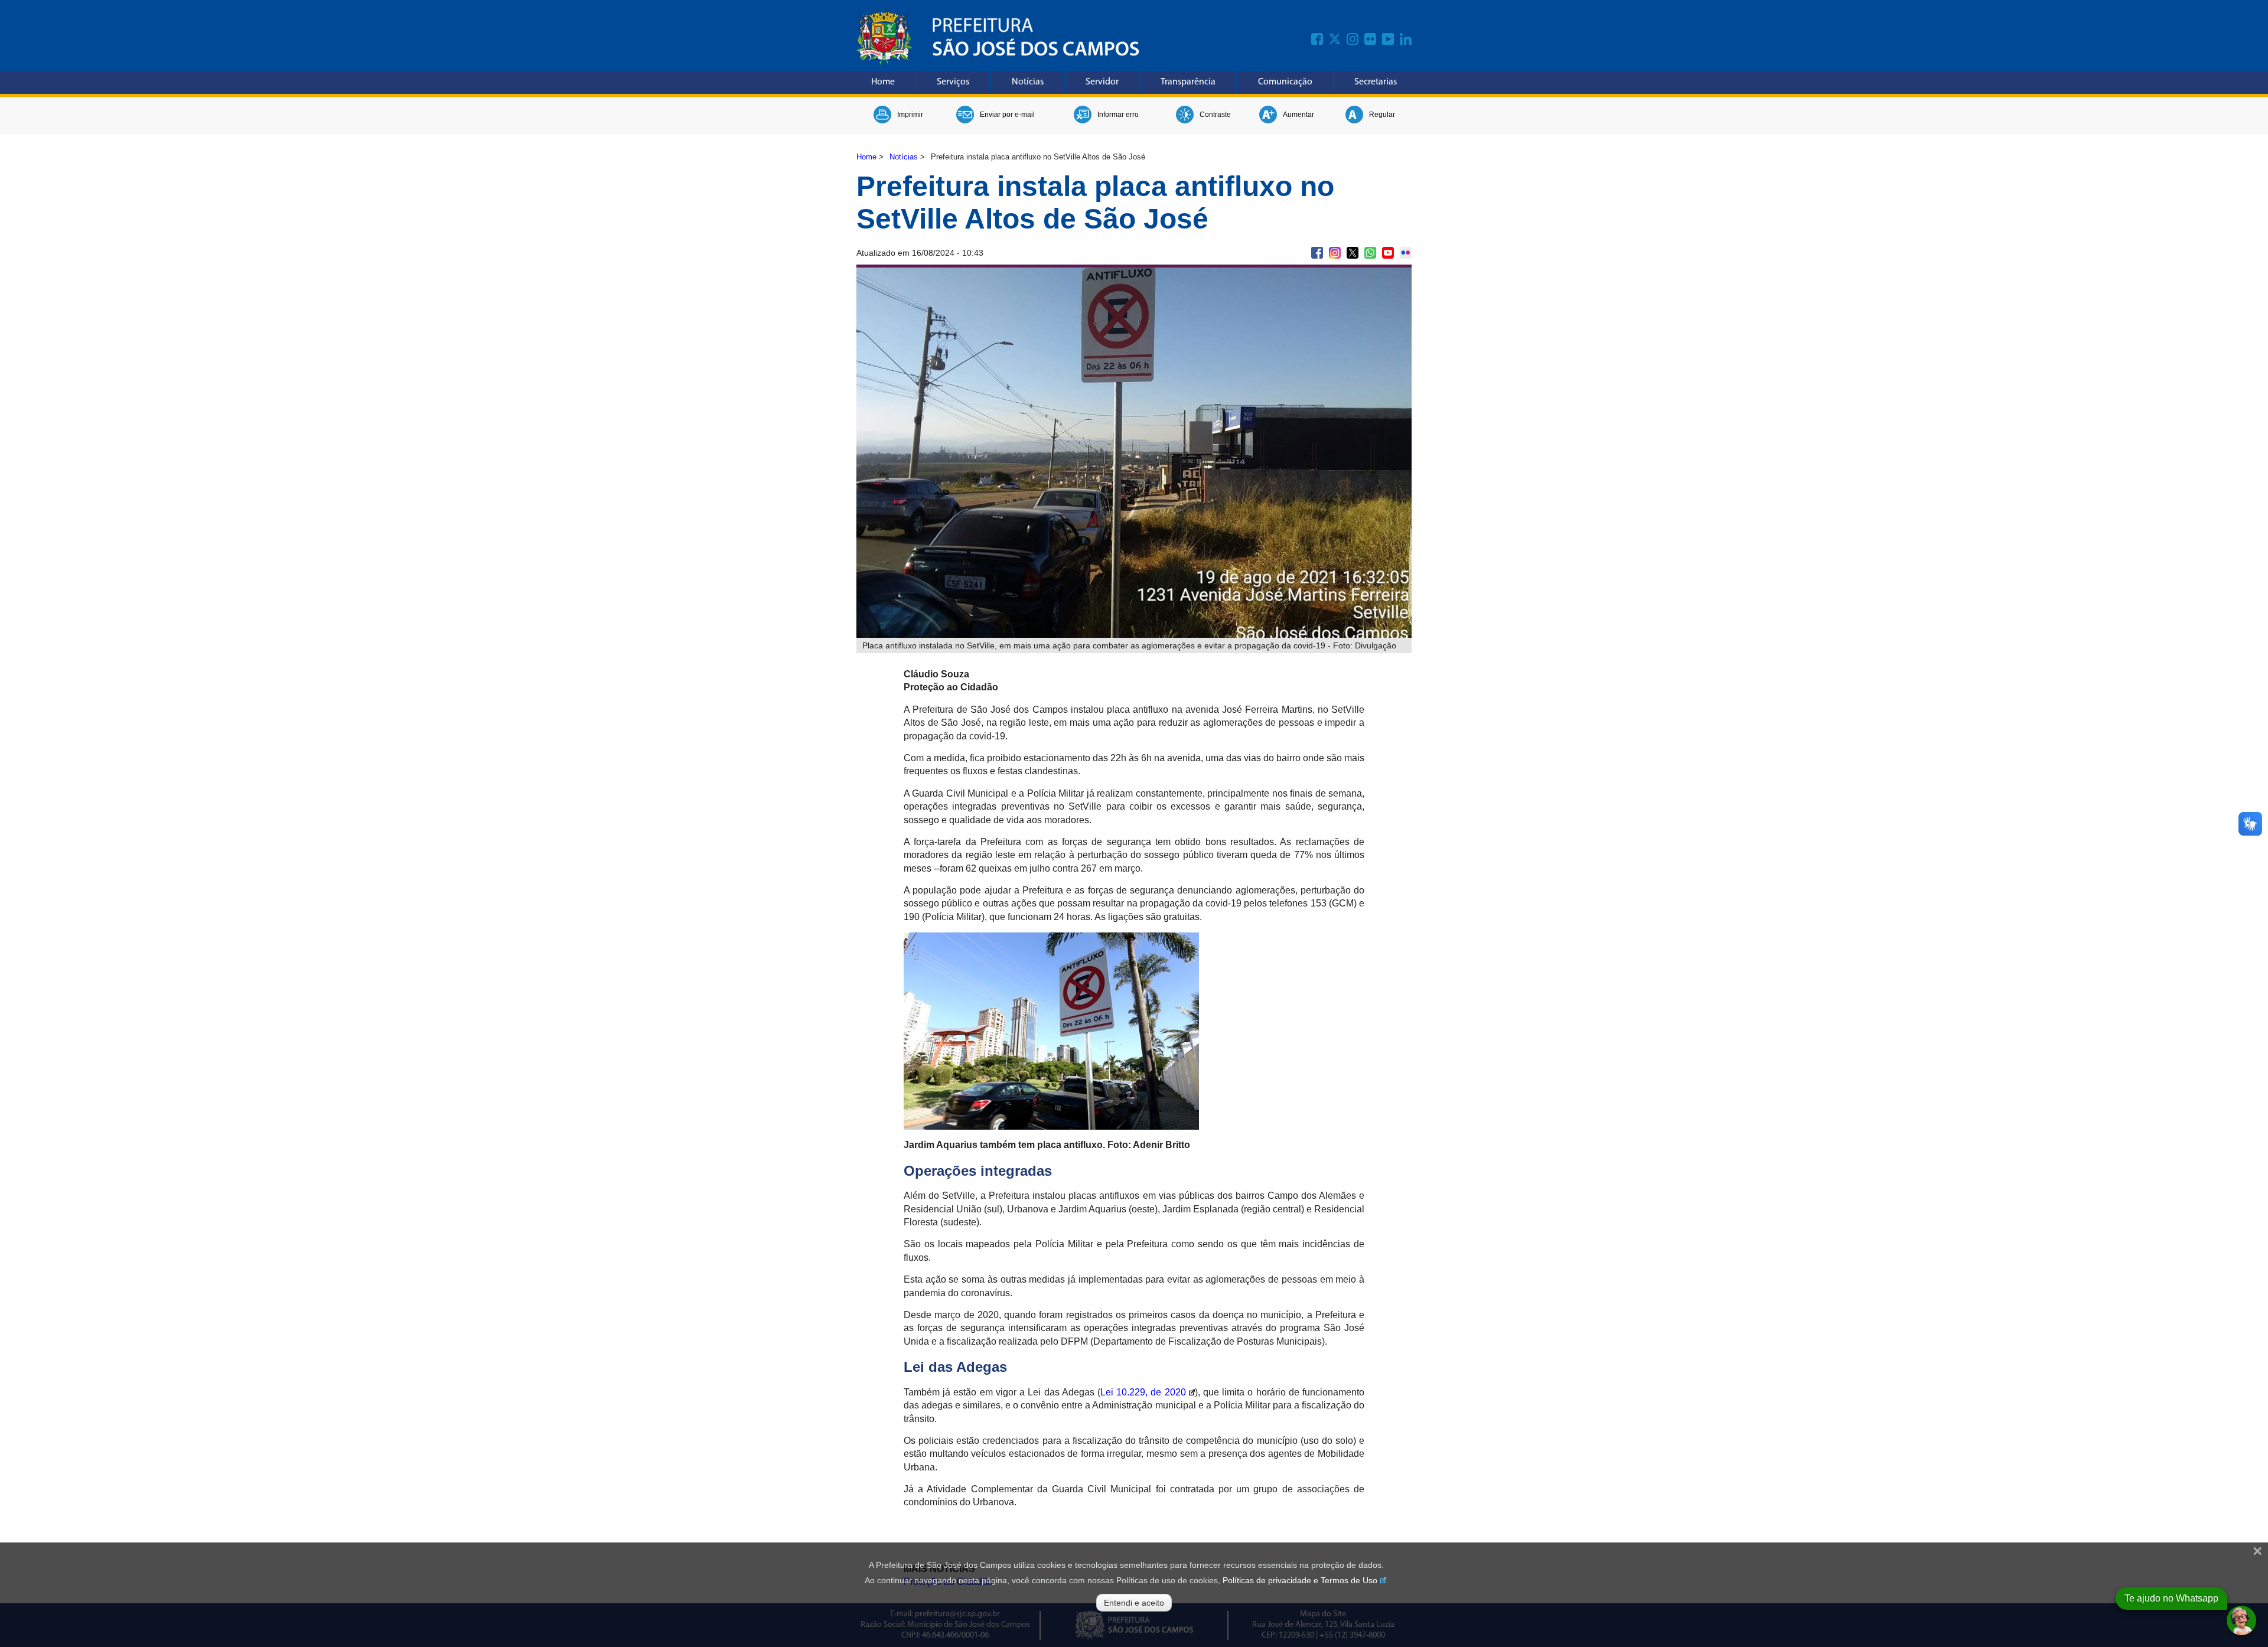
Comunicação (1285, 82)
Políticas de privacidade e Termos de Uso (1300, 1580)
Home (883, 82)
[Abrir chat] (2241, 1620)
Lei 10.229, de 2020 (1143, 1392)
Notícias (1028, 82)
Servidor (1102, 82)
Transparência (1188, 82)
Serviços (953, 82)
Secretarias (1376, 82)
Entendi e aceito (1134, 1603)
